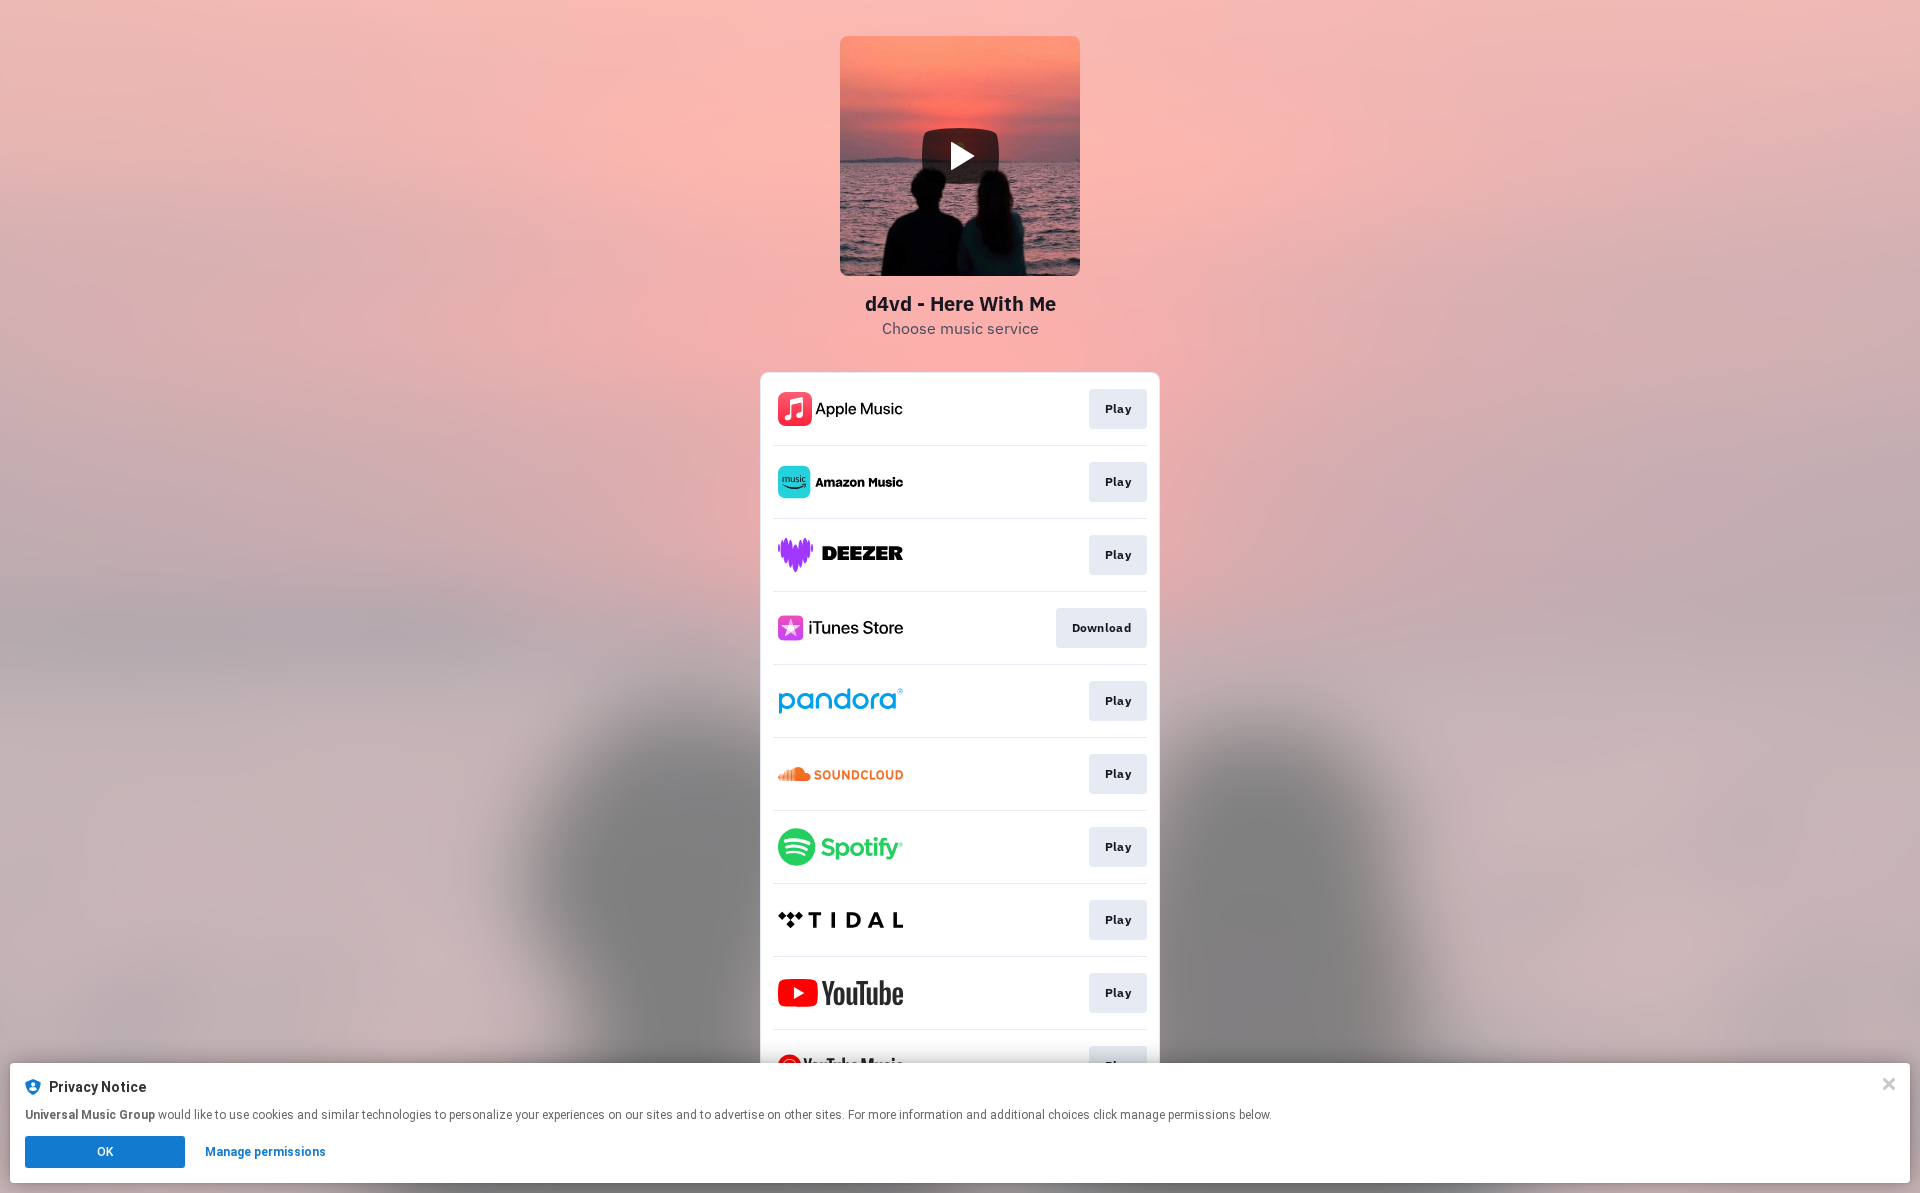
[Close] (1889, 1084)
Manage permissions (265, 1152)
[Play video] (960, 156)
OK (105, 1152)
